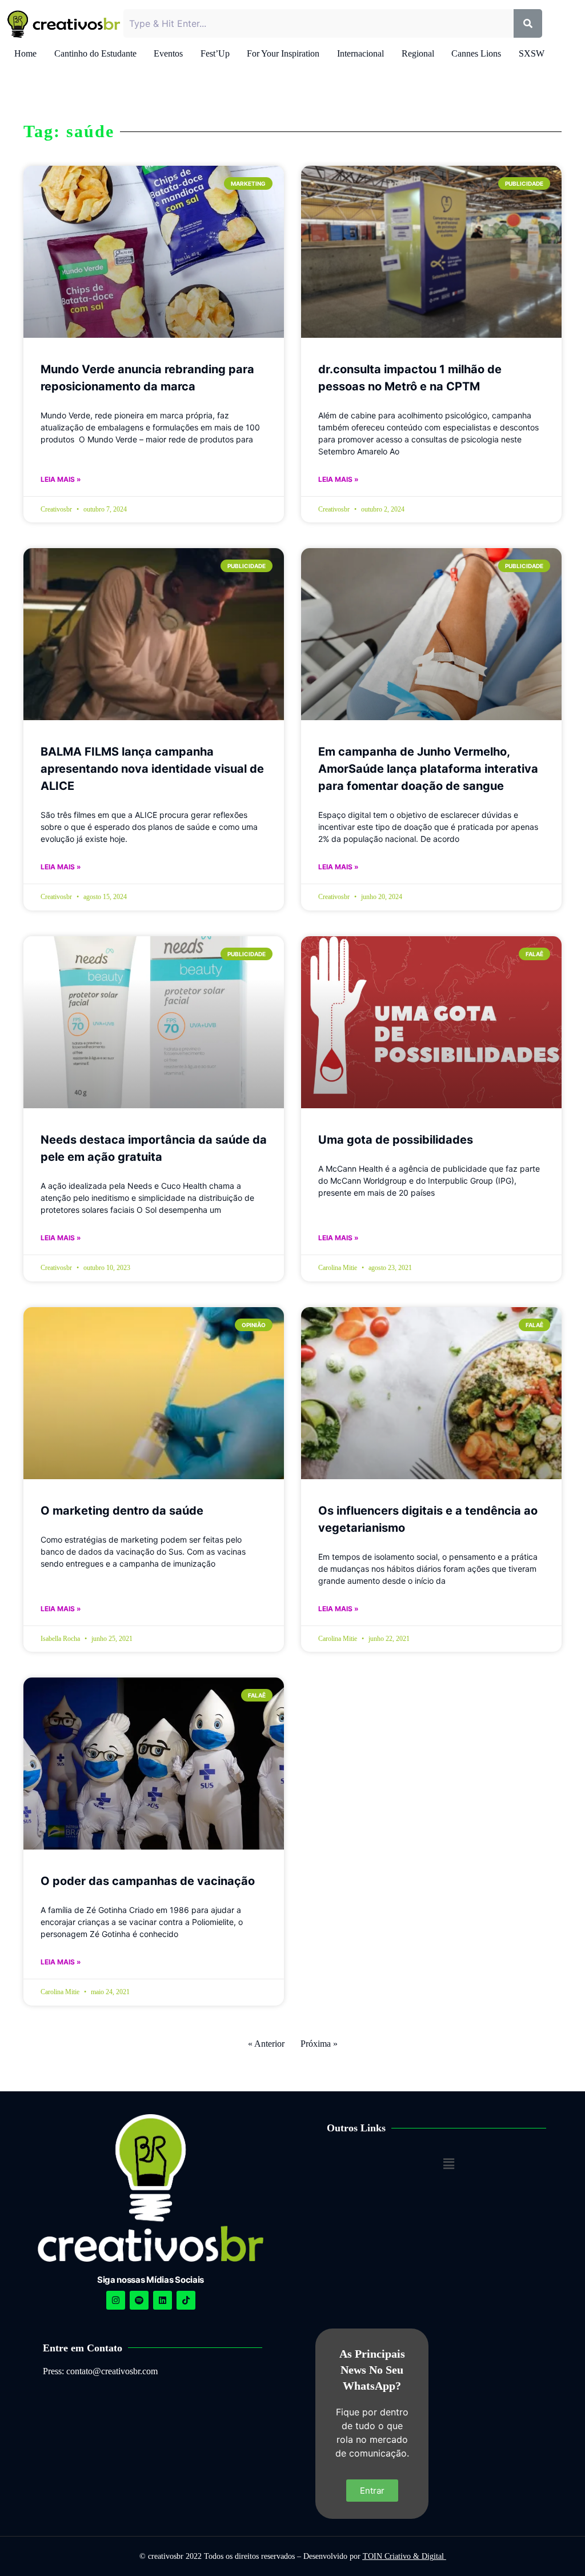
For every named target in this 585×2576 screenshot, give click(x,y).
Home (25, 53)
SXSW (532, 53)
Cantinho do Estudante (95, 53)
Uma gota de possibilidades (396, 1140)
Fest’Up (215, 53)
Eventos (168, 53)
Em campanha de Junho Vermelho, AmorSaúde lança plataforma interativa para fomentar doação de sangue (428, 769)
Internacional (360, 53)
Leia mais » (61, 479)
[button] (448, 2164)
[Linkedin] (163, 2300)
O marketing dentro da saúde (122, 1511)
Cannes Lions (476, 53)
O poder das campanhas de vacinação (148, 1881)
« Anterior (266, 2044)
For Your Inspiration (283, 53)
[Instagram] (116, 2300)
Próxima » (319, 2044)
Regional (418, 53)
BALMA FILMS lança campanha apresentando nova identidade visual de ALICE (152, 769)
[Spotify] (139, 2300)
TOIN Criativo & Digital (404, 2556)
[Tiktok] (186, 2300)
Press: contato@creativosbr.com (100, 2371)
